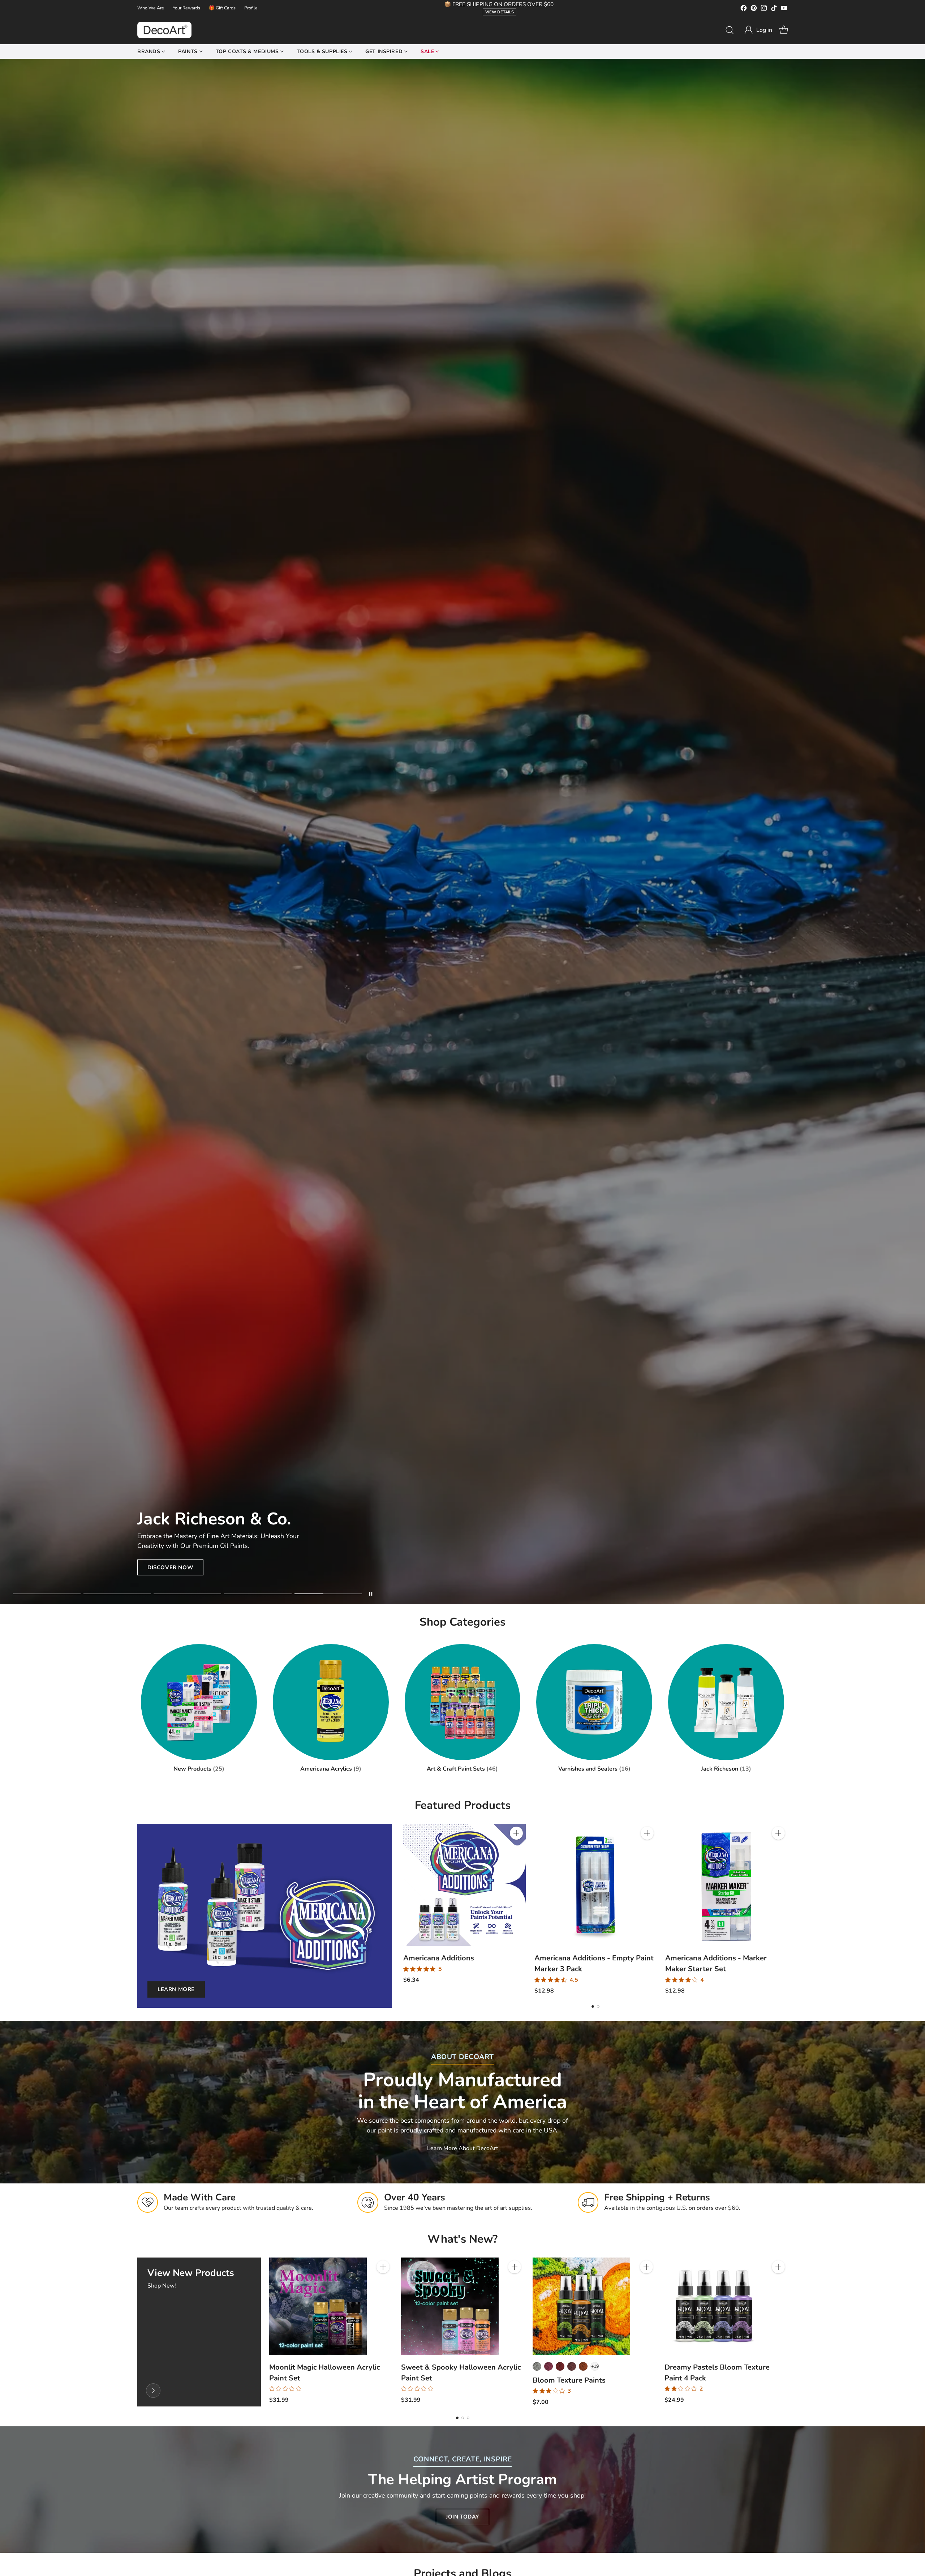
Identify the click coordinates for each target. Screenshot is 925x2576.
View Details (500, 12)
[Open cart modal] (784, 30)
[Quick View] (516, 1849)
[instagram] (764, 9)
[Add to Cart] (516, 1833)
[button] (758, 30)
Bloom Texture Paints (569, 2380)
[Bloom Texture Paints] (581, 2306)
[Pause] (371, 1594)
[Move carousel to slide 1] (47, 1594)
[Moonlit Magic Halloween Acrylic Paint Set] (318, 2306)
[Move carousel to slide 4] (258, 1594)
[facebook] (744, 9)
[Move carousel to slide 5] (328, 1594)
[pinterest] (754, 9)
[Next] (788, 1909)
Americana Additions (439, 1958)
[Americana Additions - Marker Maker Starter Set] (726, 1885)
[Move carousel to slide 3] (187, 1594)
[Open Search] (730, 30)
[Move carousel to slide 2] (117, 1594)
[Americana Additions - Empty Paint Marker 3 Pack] (596, 1885)
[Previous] (403, 1909)
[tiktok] (774, 9)
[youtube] (784, 9)
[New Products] (153, 2391)
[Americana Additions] (464, 1885)
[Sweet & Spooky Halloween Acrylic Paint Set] (450, 2306)
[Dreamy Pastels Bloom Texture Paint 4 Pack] (713, 2306)
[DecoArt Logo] (164, 30)
